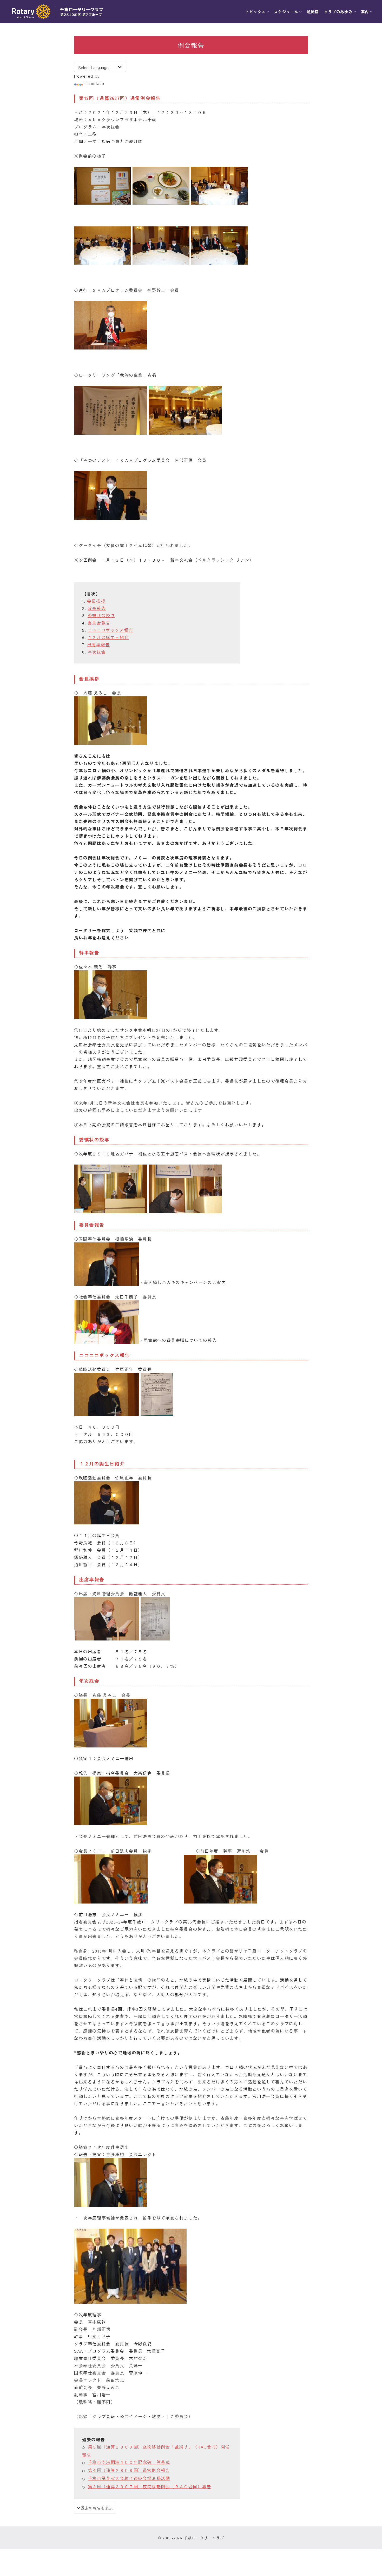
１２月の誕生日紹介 (108, 637)
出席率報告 (98, 644)
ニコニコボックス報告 (110, 630)
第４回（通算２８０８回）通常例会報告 (129, 2470)
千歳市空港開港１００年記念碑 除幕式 (129, 2462)
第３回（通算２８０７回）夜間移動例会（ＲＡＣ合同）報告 (150, 2486)
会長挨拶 (96, 601)
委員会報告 (99, 623)
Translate (94, 83)
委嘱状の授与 (101, 615)
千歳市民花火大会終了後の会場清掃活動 (129, 2478)
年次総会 (97, 652)
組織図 (313, 12)
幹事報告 (97, 608)
